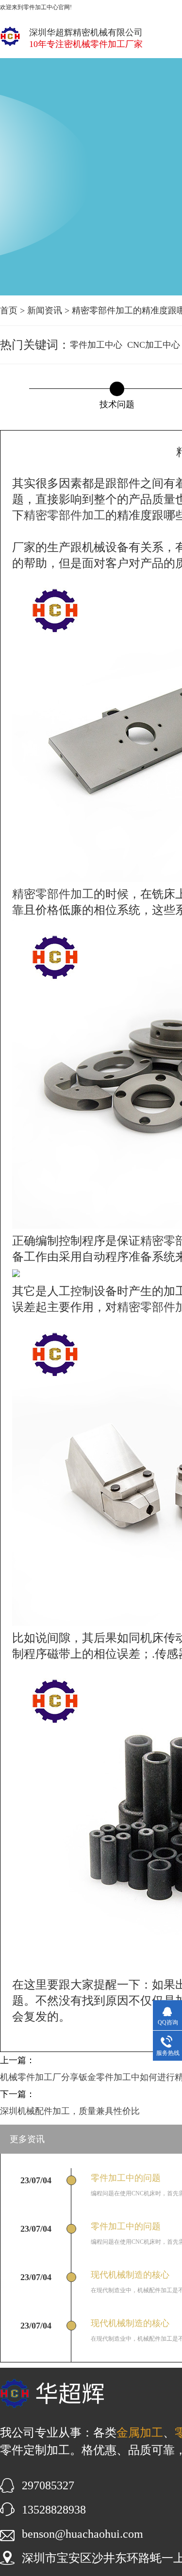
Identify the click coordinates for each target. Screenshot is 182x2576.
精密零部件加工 (65, 515)
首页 (9, 310)
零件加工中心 (96, 345)
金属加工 (140, 2433)
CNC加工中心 (154, 345)
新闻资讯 (45, 310)
